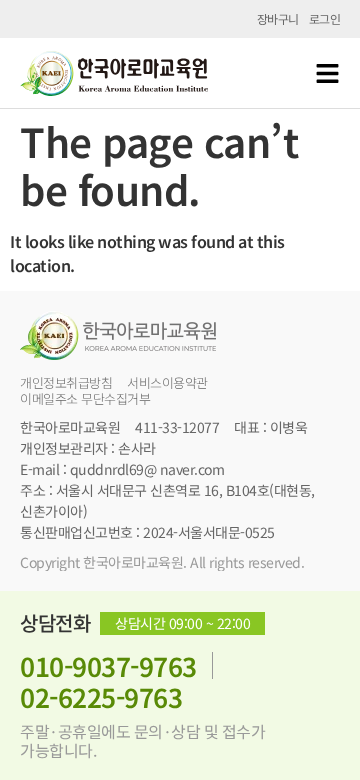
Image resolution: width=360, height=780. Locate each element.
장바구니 (278, 18)
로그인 (325, 18)
